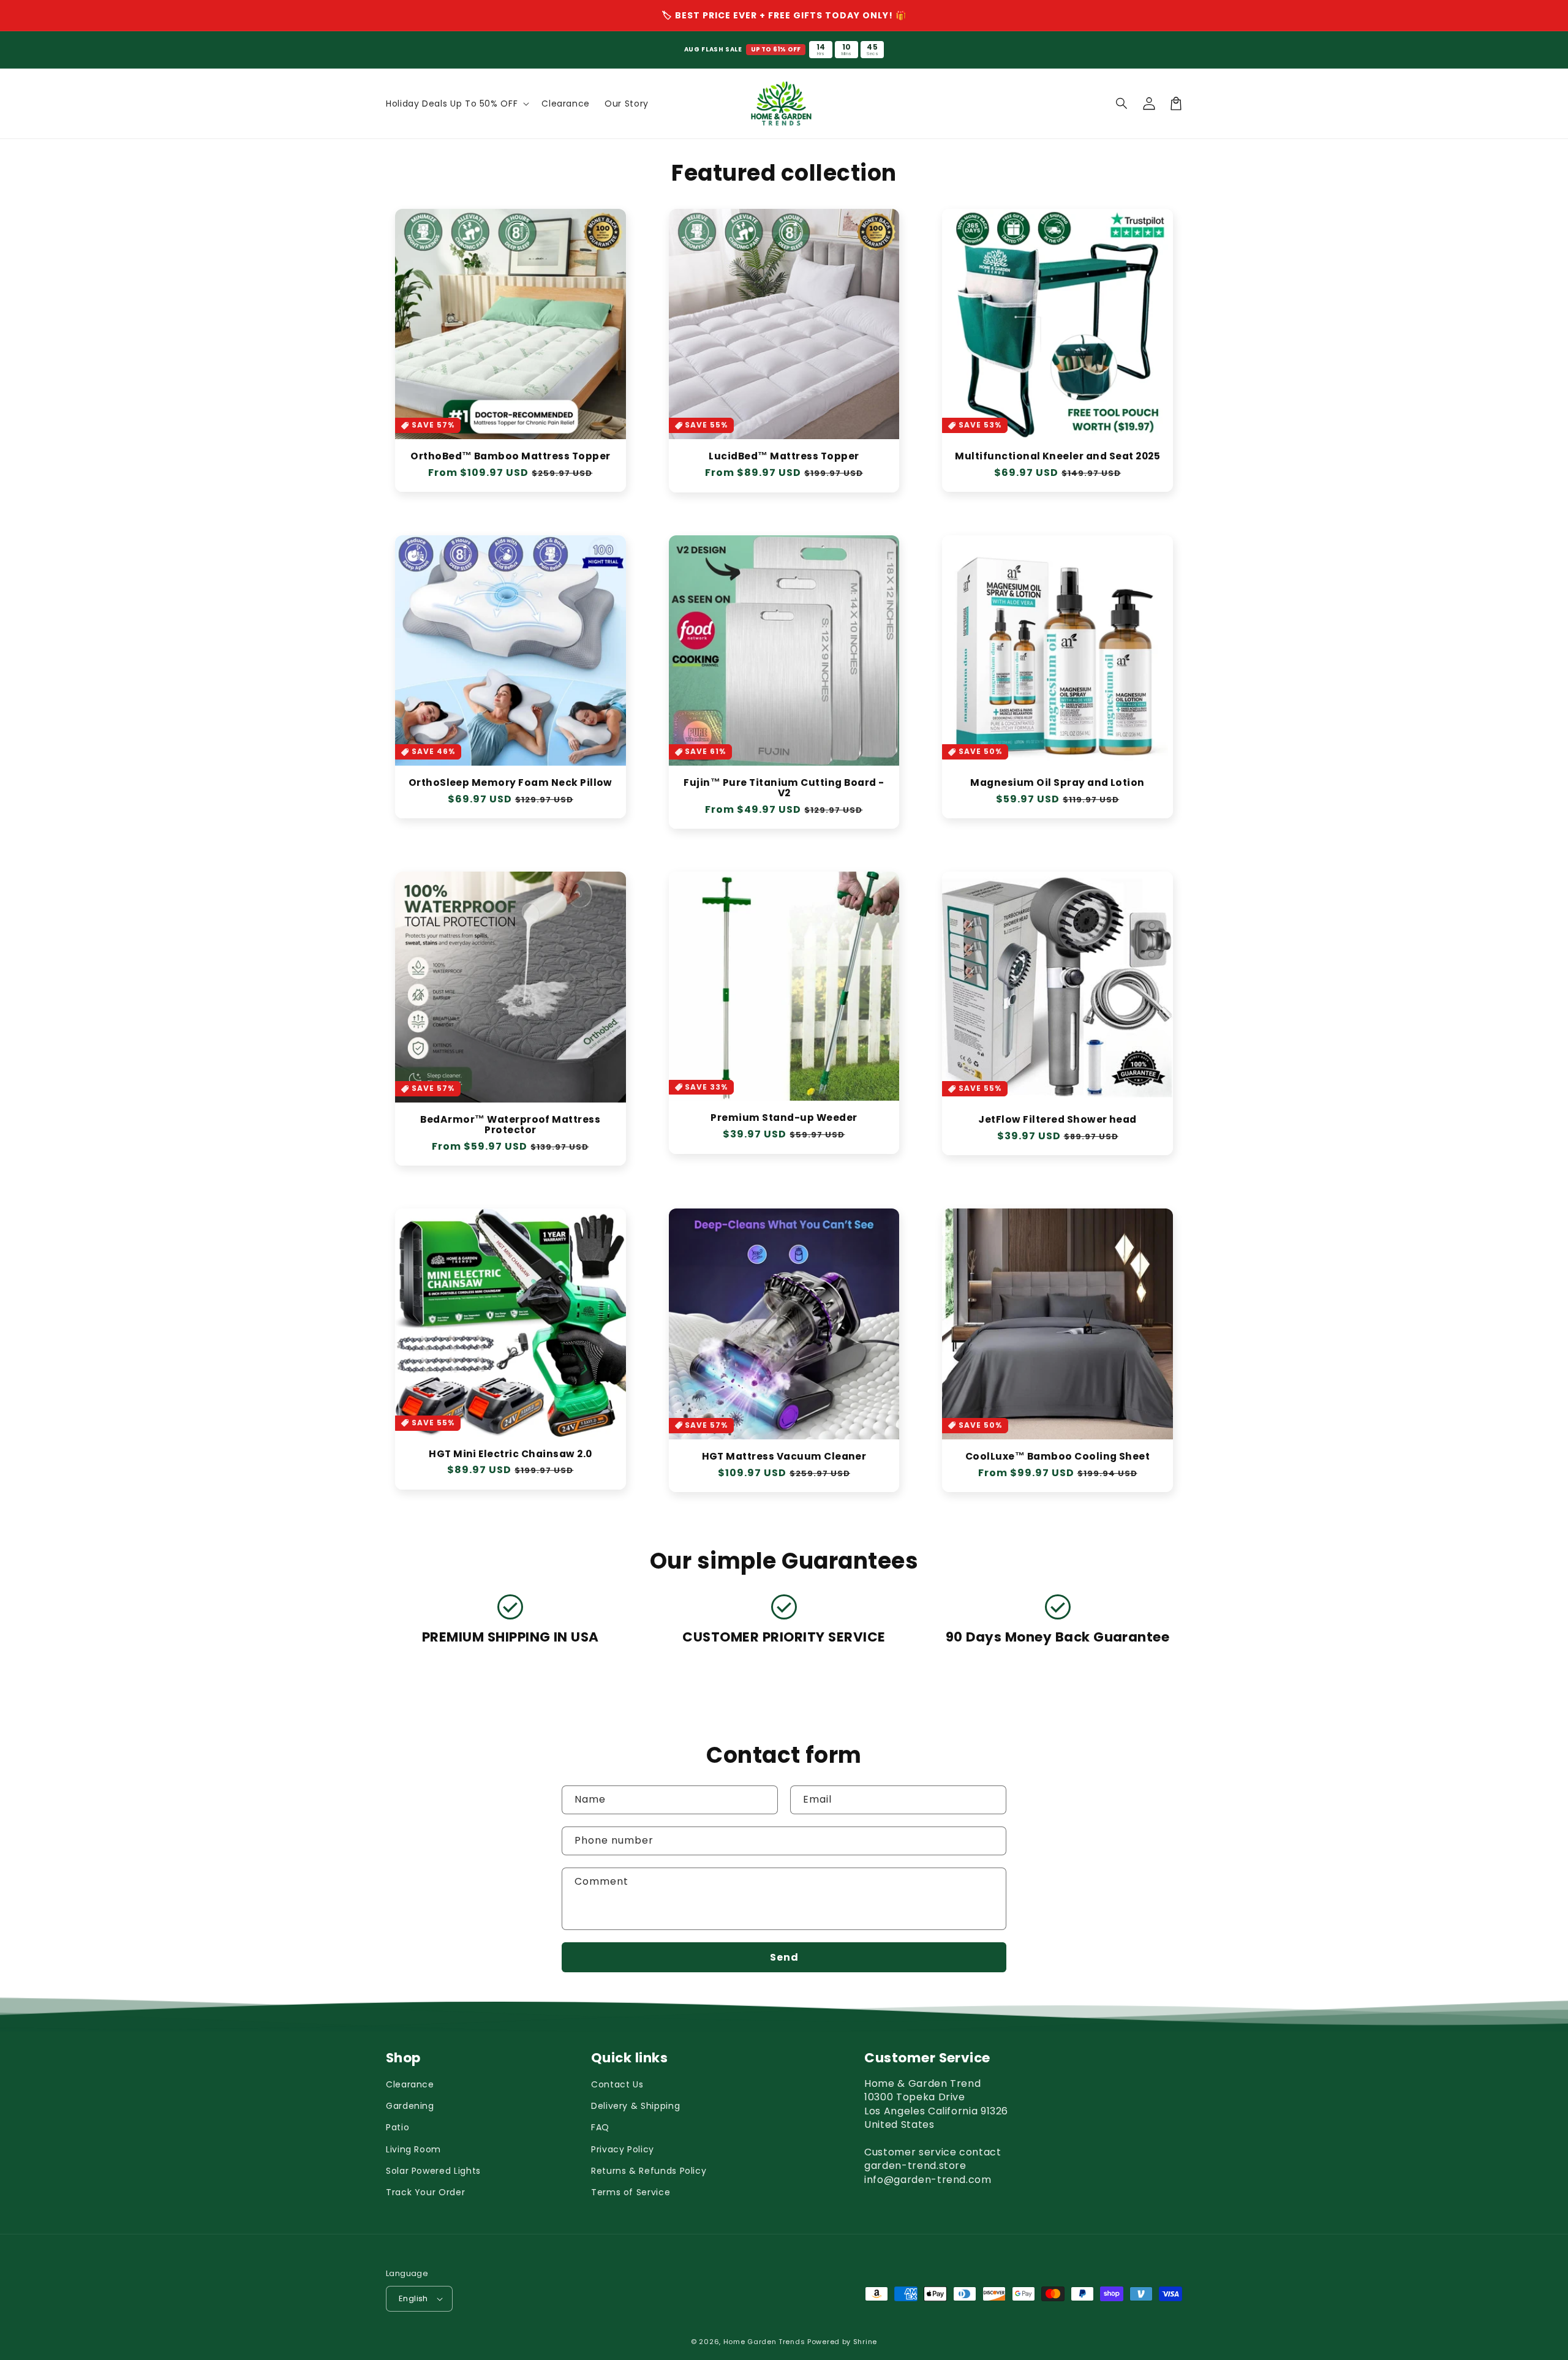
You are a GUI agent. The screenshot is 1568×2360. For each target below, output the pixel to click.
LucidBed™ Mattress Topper (784, 457)
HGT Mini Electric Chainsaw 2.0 (510, 1454)
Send (784, 1957)
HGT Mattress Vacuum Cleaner (784, 1457)
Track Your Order (425, 2192)
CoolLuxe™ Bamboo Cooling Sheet (1057, 1457)
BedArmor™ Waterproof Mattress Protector (510, 1125)
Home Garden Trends (764, 2342)
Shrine (865, 2342)
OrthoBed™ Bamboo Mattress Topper (510, 457)
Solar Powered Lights (433, 2171)
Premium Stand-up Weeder (784, 1118)
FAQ (600, 2127)
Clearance (410, 2084)
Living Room (413, 2149)
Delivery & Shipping (635, 2106)
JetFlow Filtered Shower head (1057, 1120)
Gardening (410, 2106)
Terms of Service (631, 2192)
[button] (1122, 104)
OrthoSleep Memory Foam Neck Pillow (511, 783)
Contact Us (617, 2084)
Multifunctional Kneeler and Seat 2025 (1057, 457)
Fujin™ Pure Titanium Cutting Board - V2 (784, 788)
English (413, 2298)
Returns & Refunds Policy (649, 2171)
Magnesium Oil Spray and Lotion (1057, 783)
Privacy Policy (623, 2149)
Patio (398, 2127)
